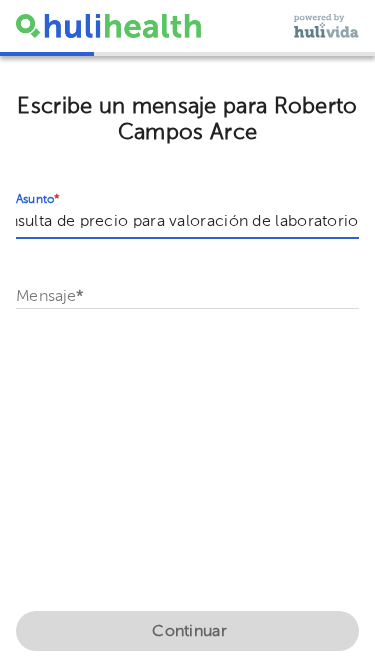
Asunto (38, 200)
